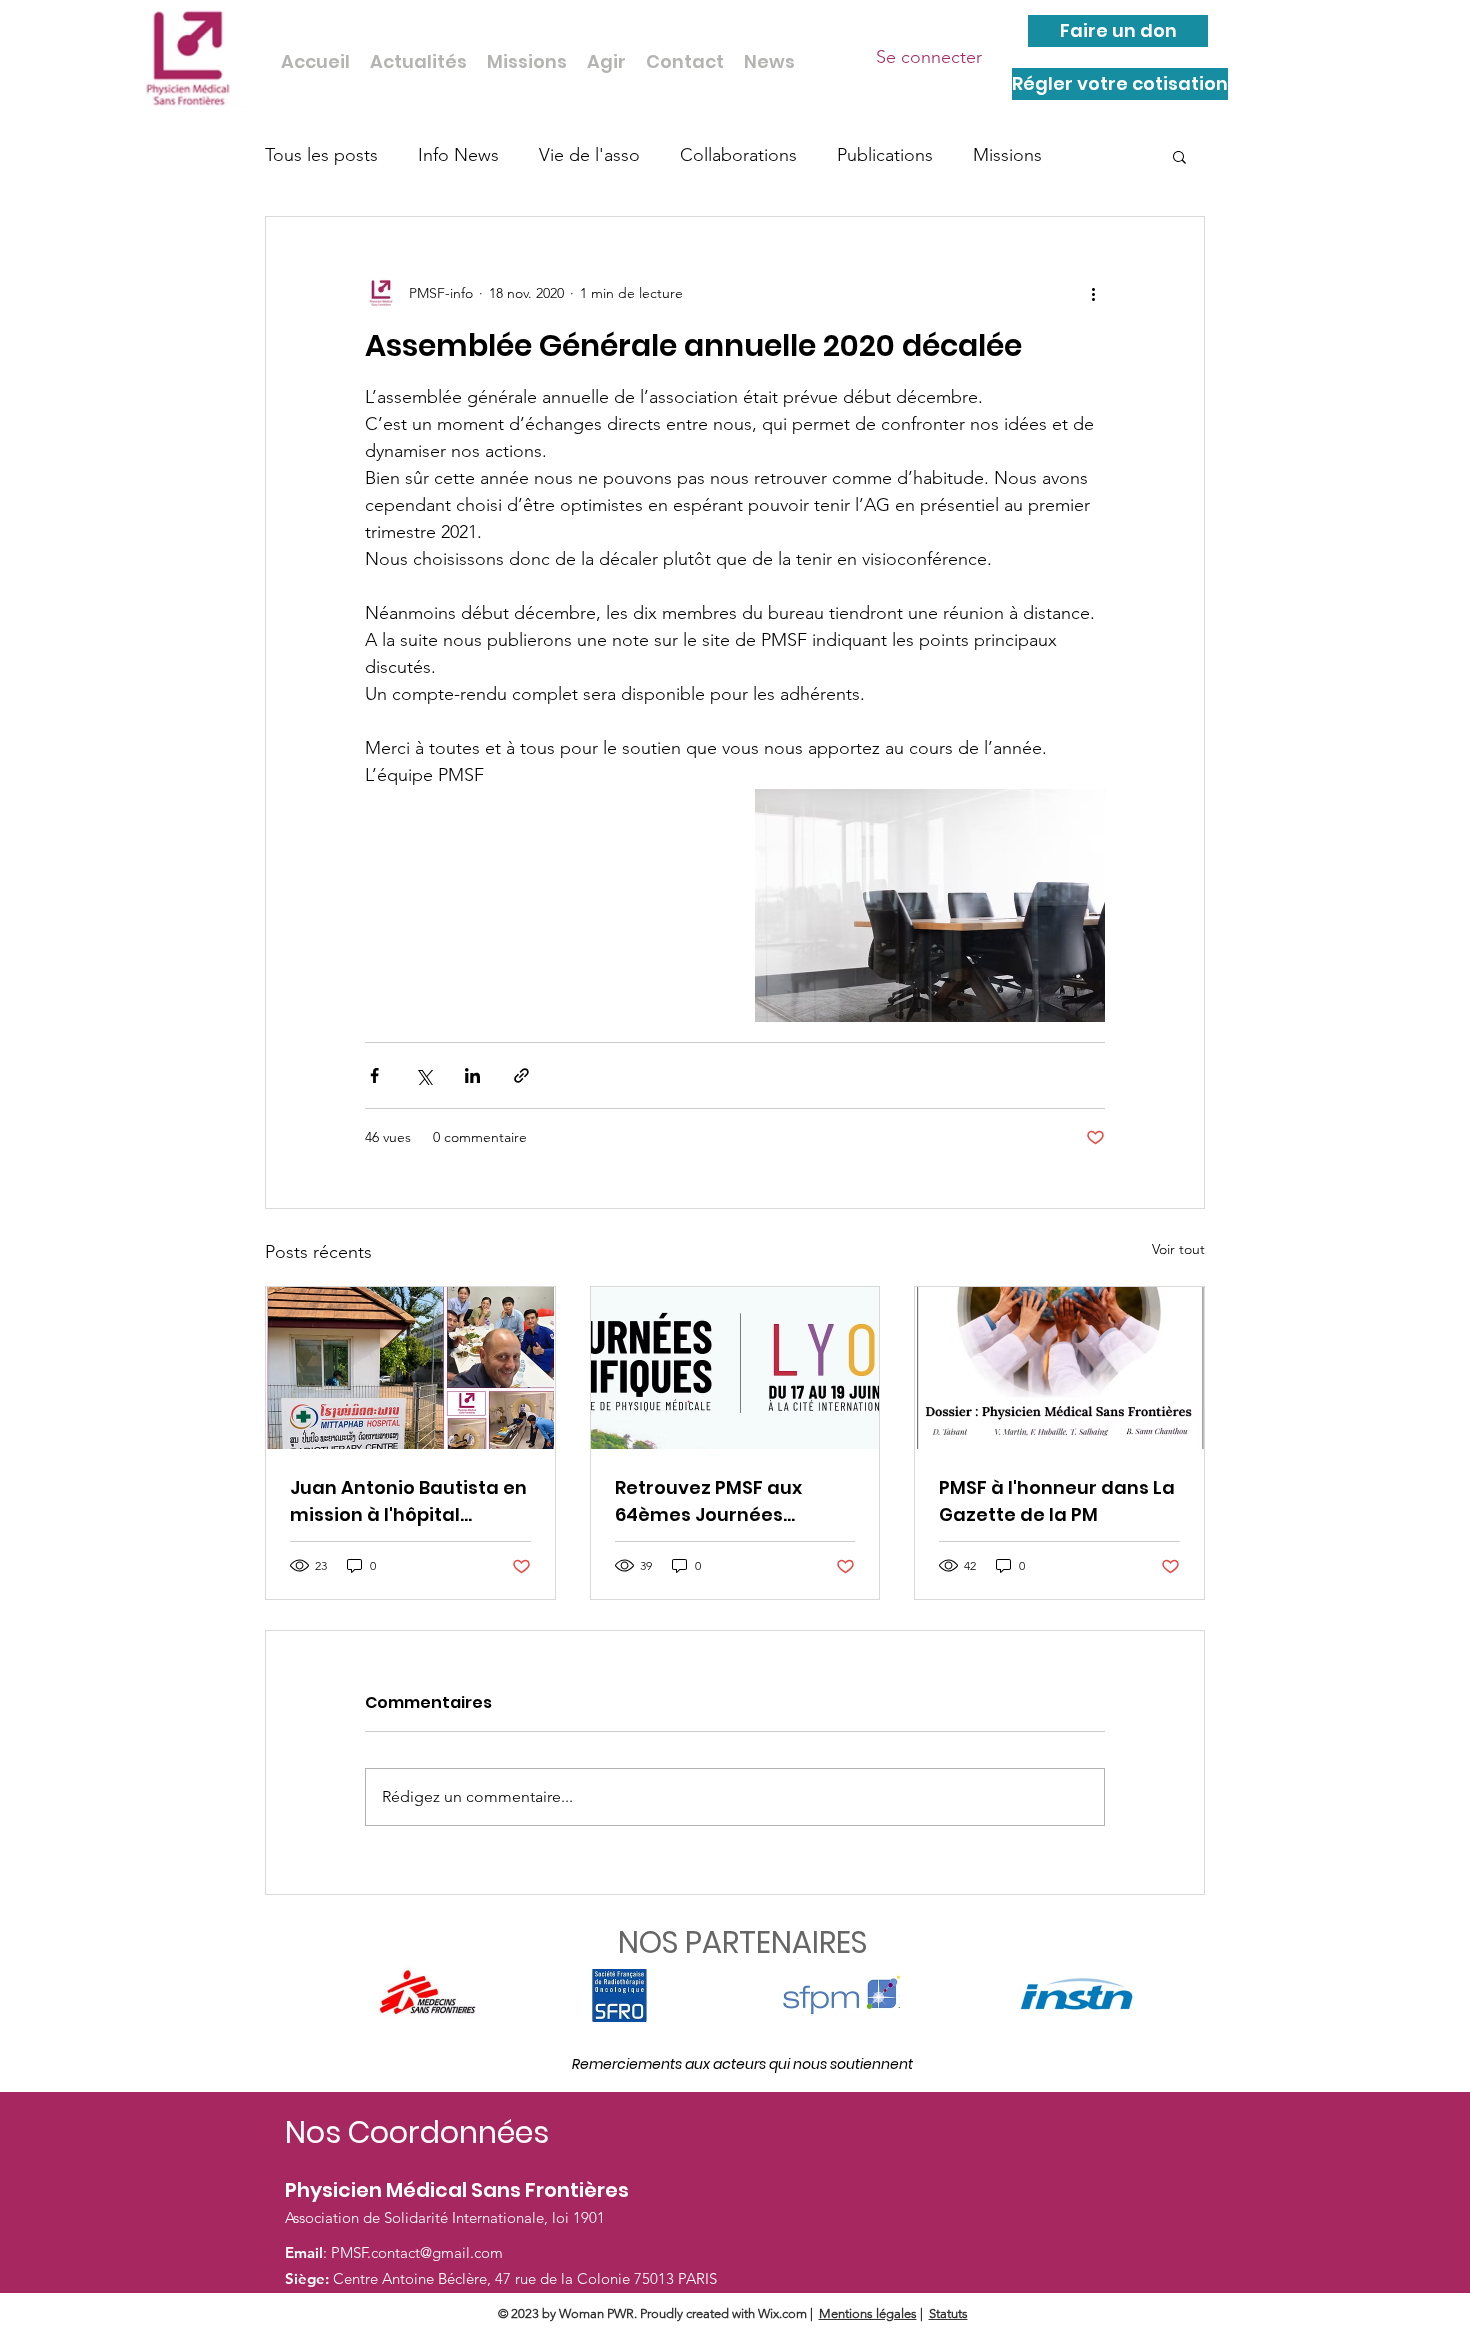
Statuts (948, 2313)
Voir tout (1178, 1249)
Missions (1007, 155)
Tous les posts (321, 155)
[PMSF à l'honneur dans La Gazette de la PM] (1059, 1368)
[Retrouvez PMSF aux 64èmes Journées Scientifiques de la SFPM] (735, 1368)
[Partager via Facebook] (374, 1075)
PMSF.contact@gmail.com (417, 2252)
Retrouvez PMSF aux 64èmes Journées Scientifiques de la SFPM (728, 1501)
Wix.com (782, 2313)
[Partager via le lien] (521, 1075)
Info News (458, 155)
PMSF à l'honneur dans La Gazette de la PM (1057, 1501)
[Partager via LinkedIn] (472, 1075)
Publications (885, 155)
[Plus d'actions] (1093, 293)
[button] (1179, 156)
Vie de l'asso (589, 155)
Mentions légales (868, 2313)
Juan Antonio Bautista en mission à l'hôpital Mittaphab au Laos (408, 1501)
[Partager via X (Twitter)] (423, 1075)
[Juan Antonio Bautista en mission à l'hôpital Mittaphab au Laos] (410, 1368)
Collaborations (738, 155)
